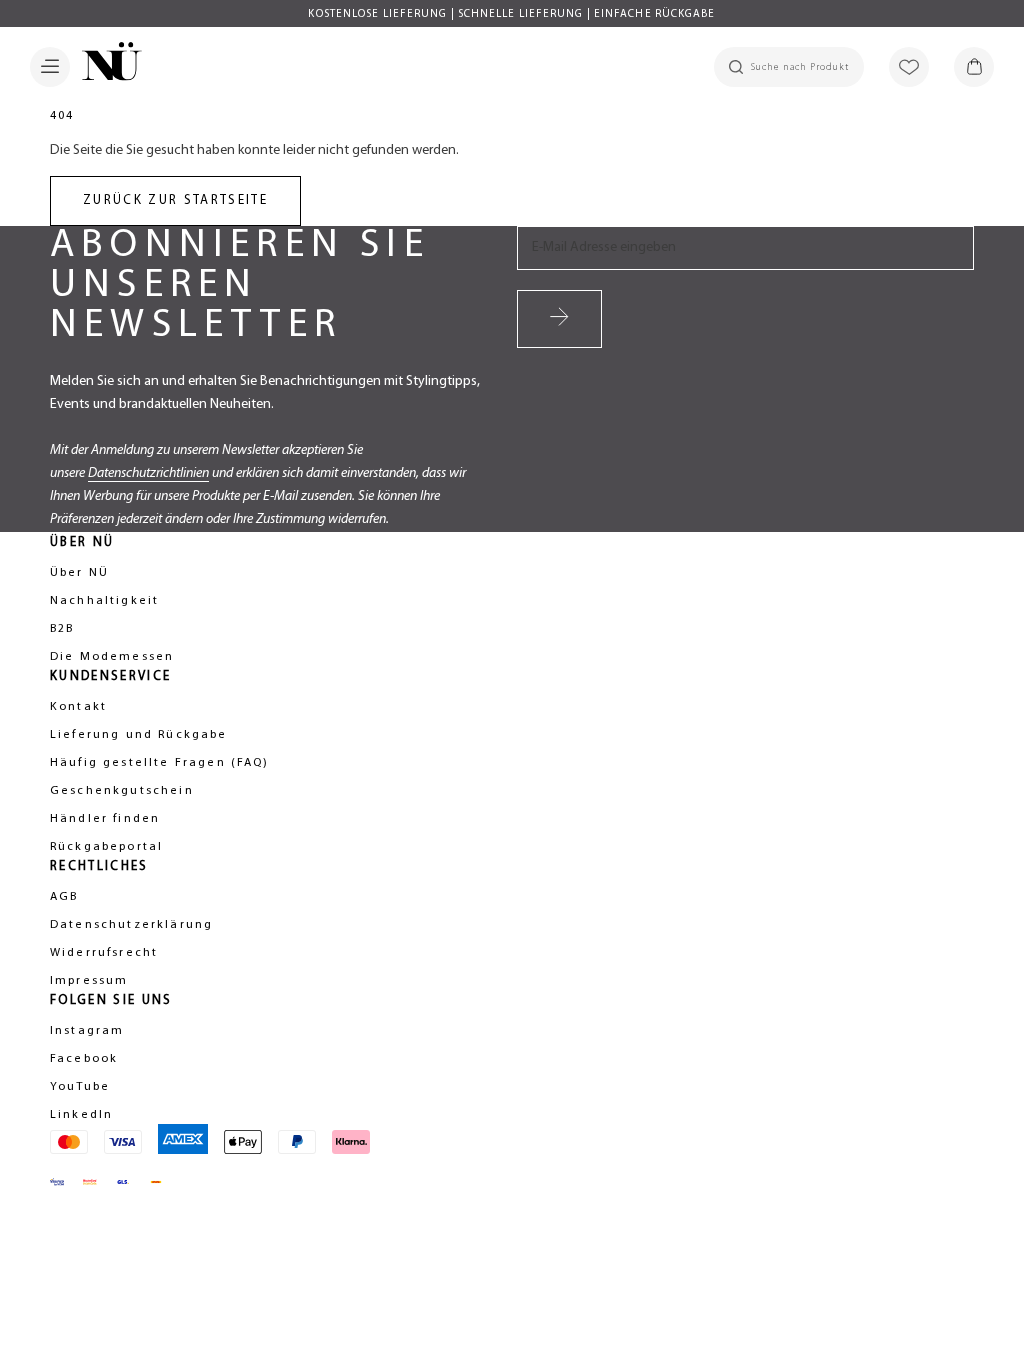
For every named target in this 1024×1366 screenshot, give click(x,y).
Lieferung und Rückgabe (139, 735)
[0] (974, 67)
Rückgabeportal (106, 847)
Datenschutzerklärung (131, 925)
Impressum (89, 981)
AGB (64, 897)
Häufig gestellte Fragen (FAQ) (160, 763)
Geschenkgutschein (122, 791)
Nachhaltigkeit (104, 601)
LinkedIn (81, 1115)
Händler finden (105, 819)
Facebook (84, 1059)
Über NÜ (79, 573)
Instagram (87, 1031)
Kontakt (78, 707)
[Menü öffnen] (50, 67)
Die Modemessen (112, 657)
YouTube (80, 1087)
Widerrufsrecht (104, 953)
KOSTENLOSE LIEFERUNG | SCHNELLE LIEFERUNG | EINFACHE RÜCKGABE (511, 14)
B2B (62, 629)
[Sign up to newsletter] (559, 319)
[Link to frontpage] (106, 65)
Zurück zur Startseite (175, 200)
